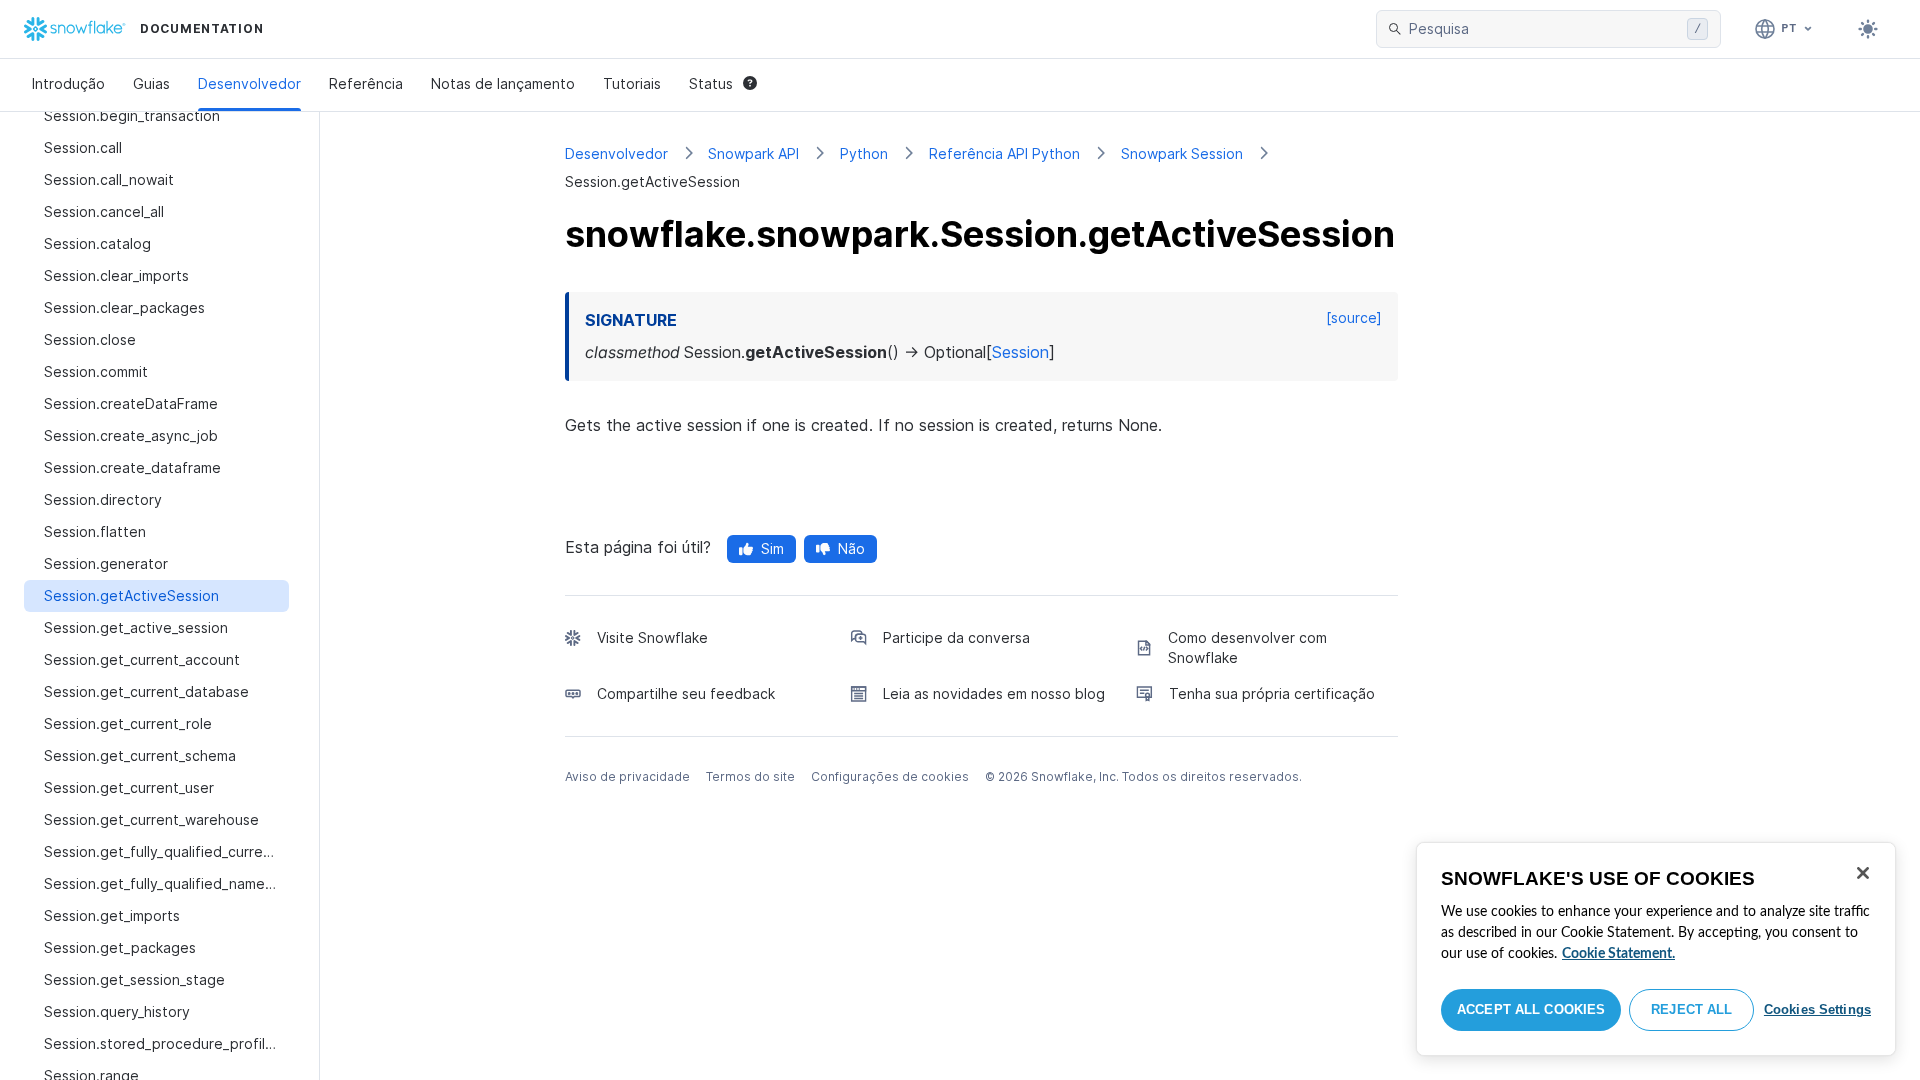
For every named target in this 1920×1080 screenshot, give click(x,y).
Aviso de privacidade (627, 776)
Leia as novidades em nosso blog (994, 693)
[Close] (1863, 873)
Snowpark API (753, 153)
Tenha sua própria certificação (1272, 693)
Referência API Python (1004, 153)
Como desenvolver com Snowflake (1247, 647)
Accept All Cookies (1531, 1009)
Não (851, 548)
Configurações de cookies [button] (890, 776)
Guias (151, 83)
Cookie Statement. (1618, 954)
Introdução (68, 83)
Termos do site (750, 776)
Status (711, 83)
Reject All (1691, 1009)
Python (864, 153)
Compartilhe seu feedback (686, 693)
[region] (1656, 949)
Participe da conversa (956, 637)
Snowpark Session (1182, 153)
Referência (366, 83)
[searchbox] (1544, 29)
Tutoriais (632, 83)
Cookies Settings (1817, 1009)
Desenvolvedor (249, 83)
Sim (772, 548)
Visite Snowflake (652, 637)
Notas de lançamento (503, 83)
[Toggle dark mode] (1868, 29)
